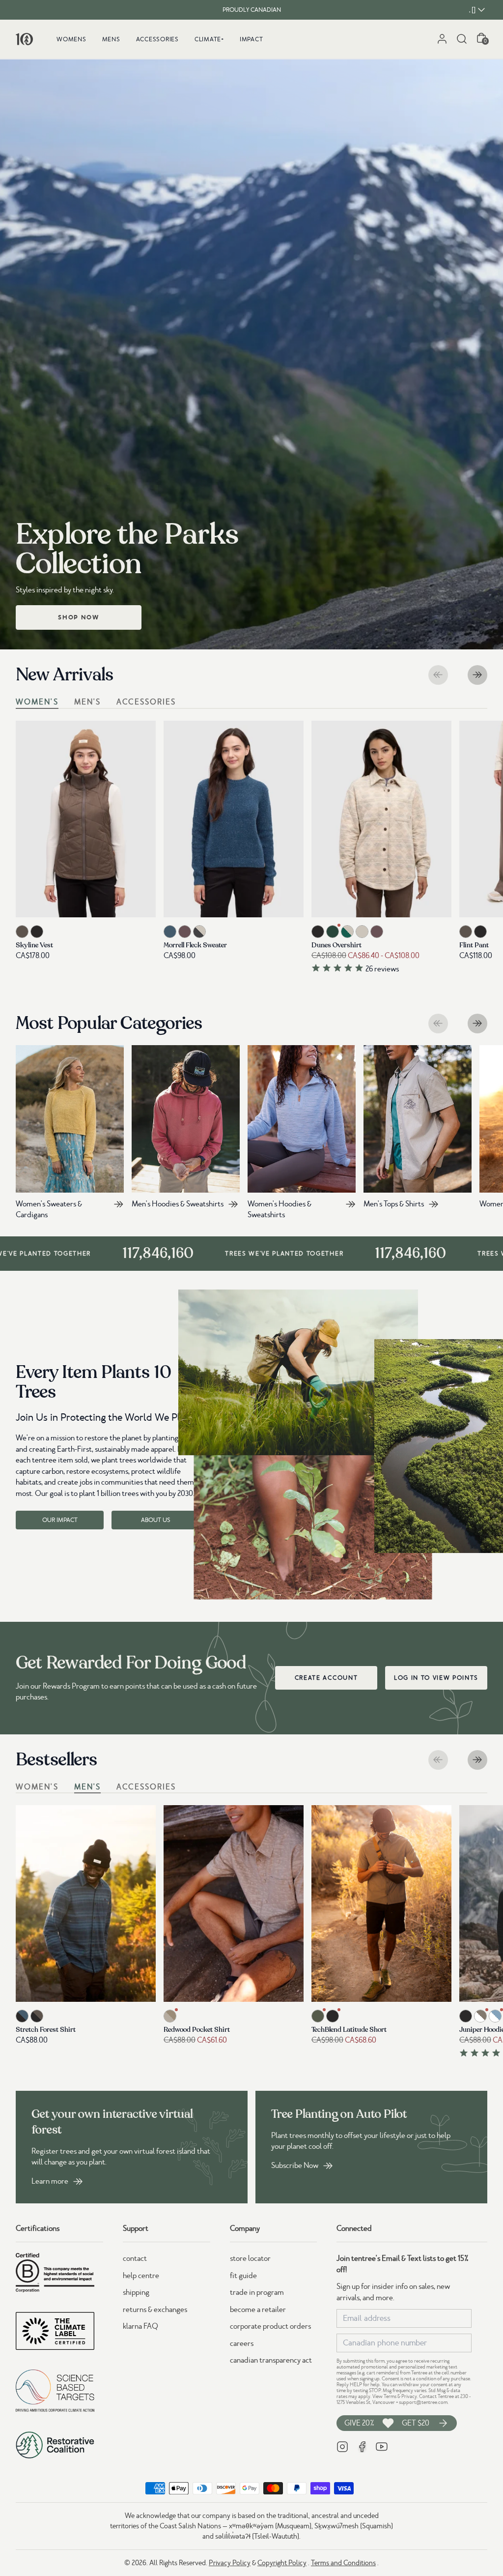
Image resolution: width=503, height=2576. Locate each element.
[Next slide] (477, 675)
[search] (462, 39)
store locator (250, 2258)
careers (242, 2343)
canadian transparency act (271, 2360)
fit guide (243, 2276)
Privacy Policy (230, 2563)
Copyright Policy (282, 2563)
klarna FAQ (140, 2326)
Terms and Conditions (343, 2563)
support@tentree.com (423, 2402)
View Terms (384, 2396)
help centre (141, 2276)
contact (135, 2258)
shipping (136, 2292)
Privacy (409, 2396)
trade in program (257, 2292)
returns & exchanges (155, 2310)
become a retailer (258, 2310)
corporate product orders (270, 2326)
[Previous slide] (438, 675)
